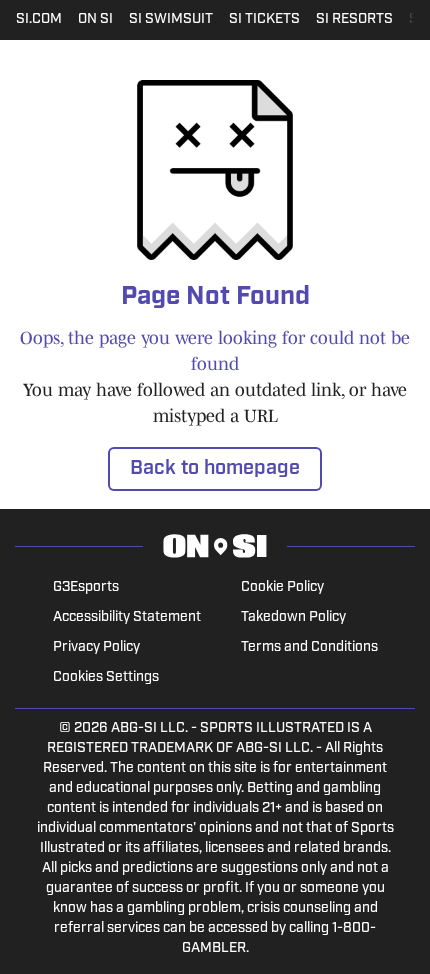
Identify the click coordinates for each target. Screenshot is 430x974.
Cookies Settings (106, 677)
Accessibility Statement (127, 617)
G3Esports (86, 587)
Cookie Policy (282, 587)
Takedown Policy (293, 617)
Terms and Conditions (309, 647)
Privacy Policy (96, 647)
